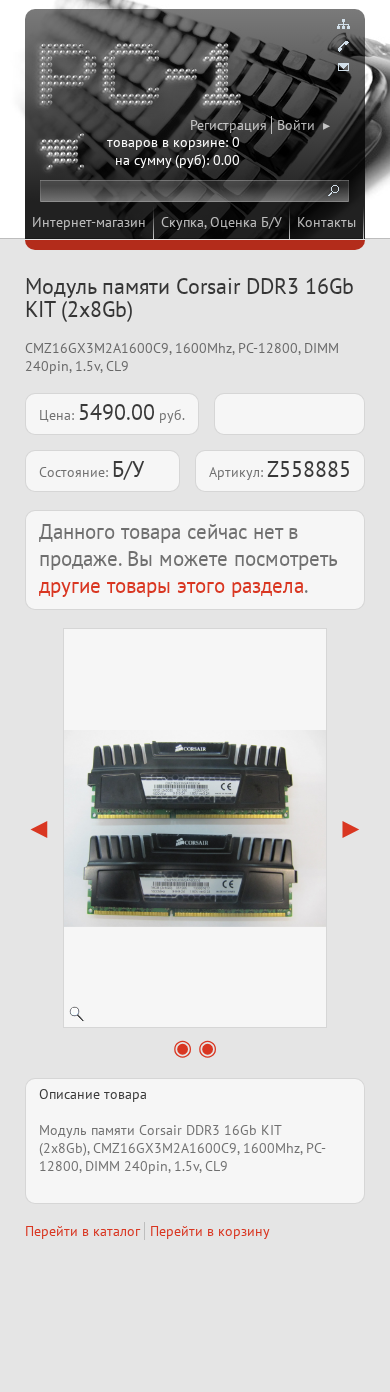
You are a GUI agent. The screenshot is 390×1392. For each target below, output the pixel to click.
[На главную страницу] (142, 78)
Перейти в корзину (210, 1231)
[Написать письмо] (343, 68)
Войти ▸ (303, 125)
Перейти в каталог (82, 1231)
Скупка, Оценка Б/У (221, 222)
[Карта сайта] (343, 24)
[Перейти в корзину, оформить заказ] (65, 155)
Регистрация (228, 125)
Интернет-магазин (89, 222)
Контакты (326, 222)
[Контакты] (343, 46)
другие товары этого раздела (171, 585)
